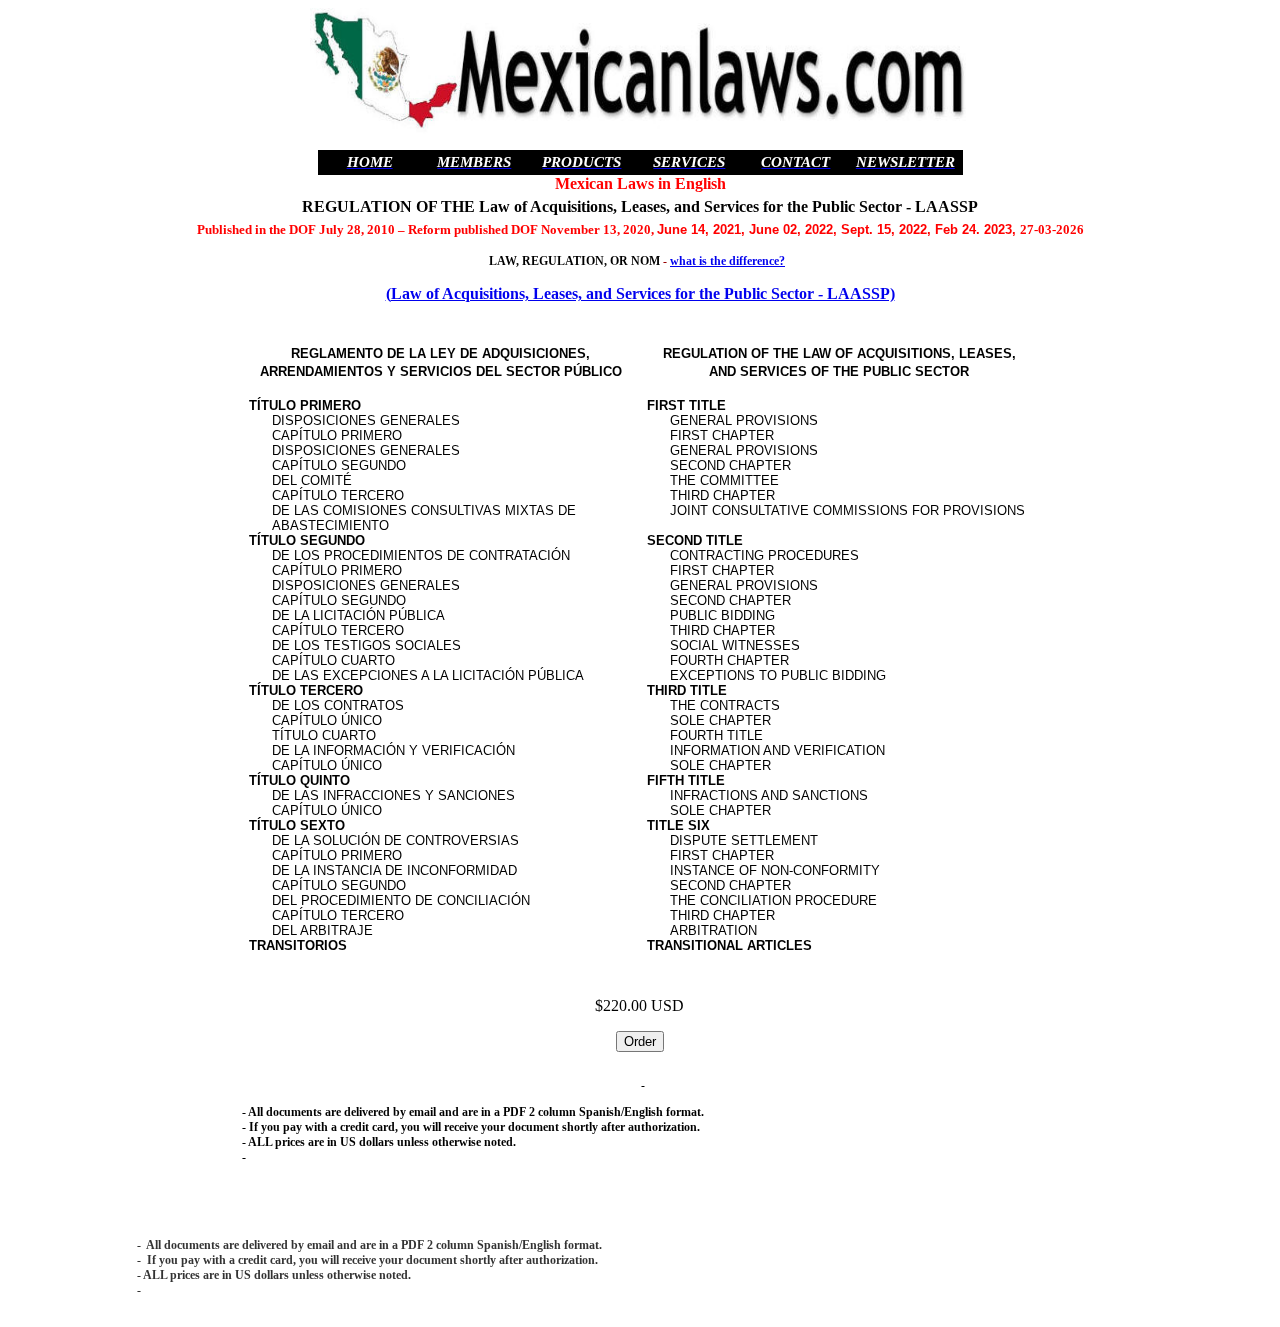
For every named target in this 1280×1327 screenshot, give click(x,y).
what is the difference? (727, 261)
